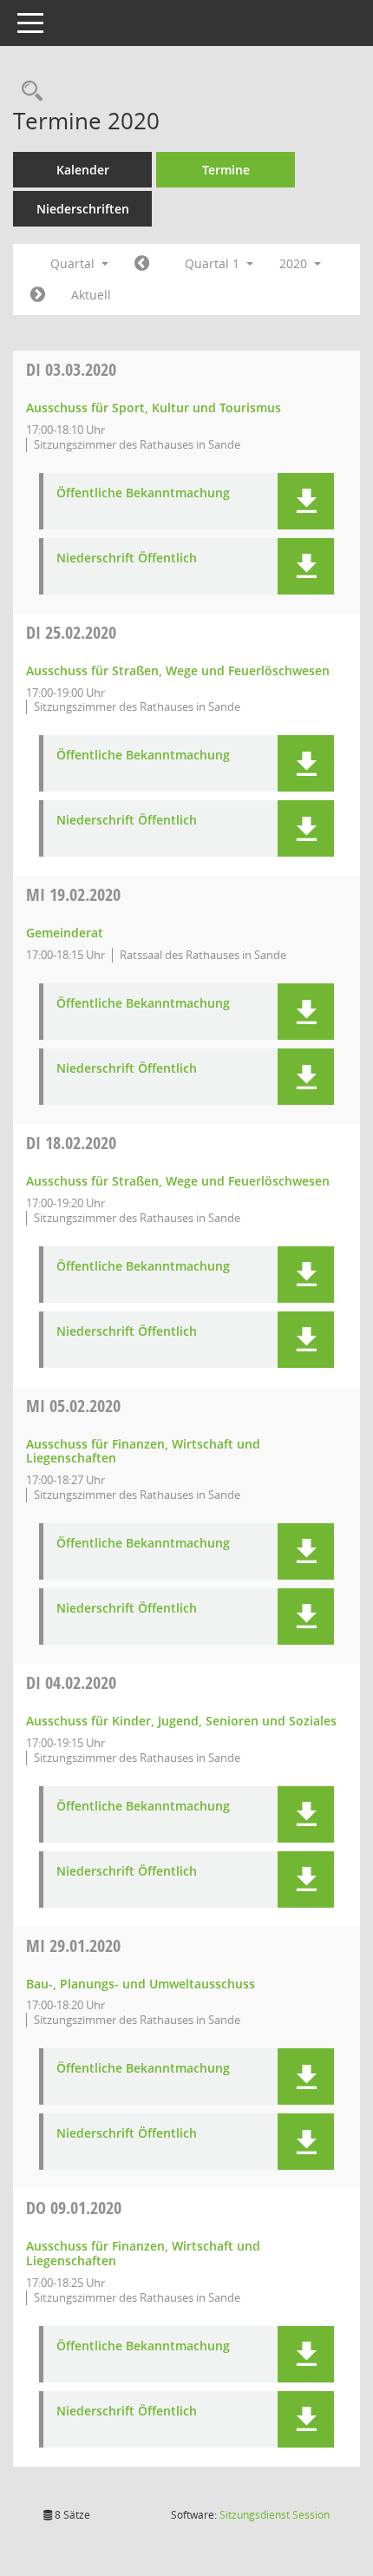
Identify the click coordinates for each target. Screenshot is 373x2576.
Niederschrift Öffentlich (127, 559)
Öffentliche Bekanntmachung (143, 493)
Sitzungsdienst (275, 2515)
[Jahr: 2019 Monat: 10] (142, 264)
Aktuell (91, 295)
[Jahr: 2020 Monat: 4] (38, 295)
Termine (226, 170)
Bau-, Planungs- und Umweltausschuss (141, 1984)
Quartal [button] (74, 263)
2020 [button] (295, 263)
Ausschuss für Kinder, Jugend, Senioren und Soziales (181, 1721)
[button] (306, 501)
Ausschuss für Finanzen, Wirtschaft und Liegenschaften (143, 1451)
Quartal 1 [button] (214, 263)
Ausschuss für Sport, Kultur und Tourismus (154, 407)
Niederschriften (83, 209)
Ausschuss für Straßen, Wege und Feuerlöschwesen (178, 670)
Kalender (83, 170)
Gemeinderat (65, 933)
